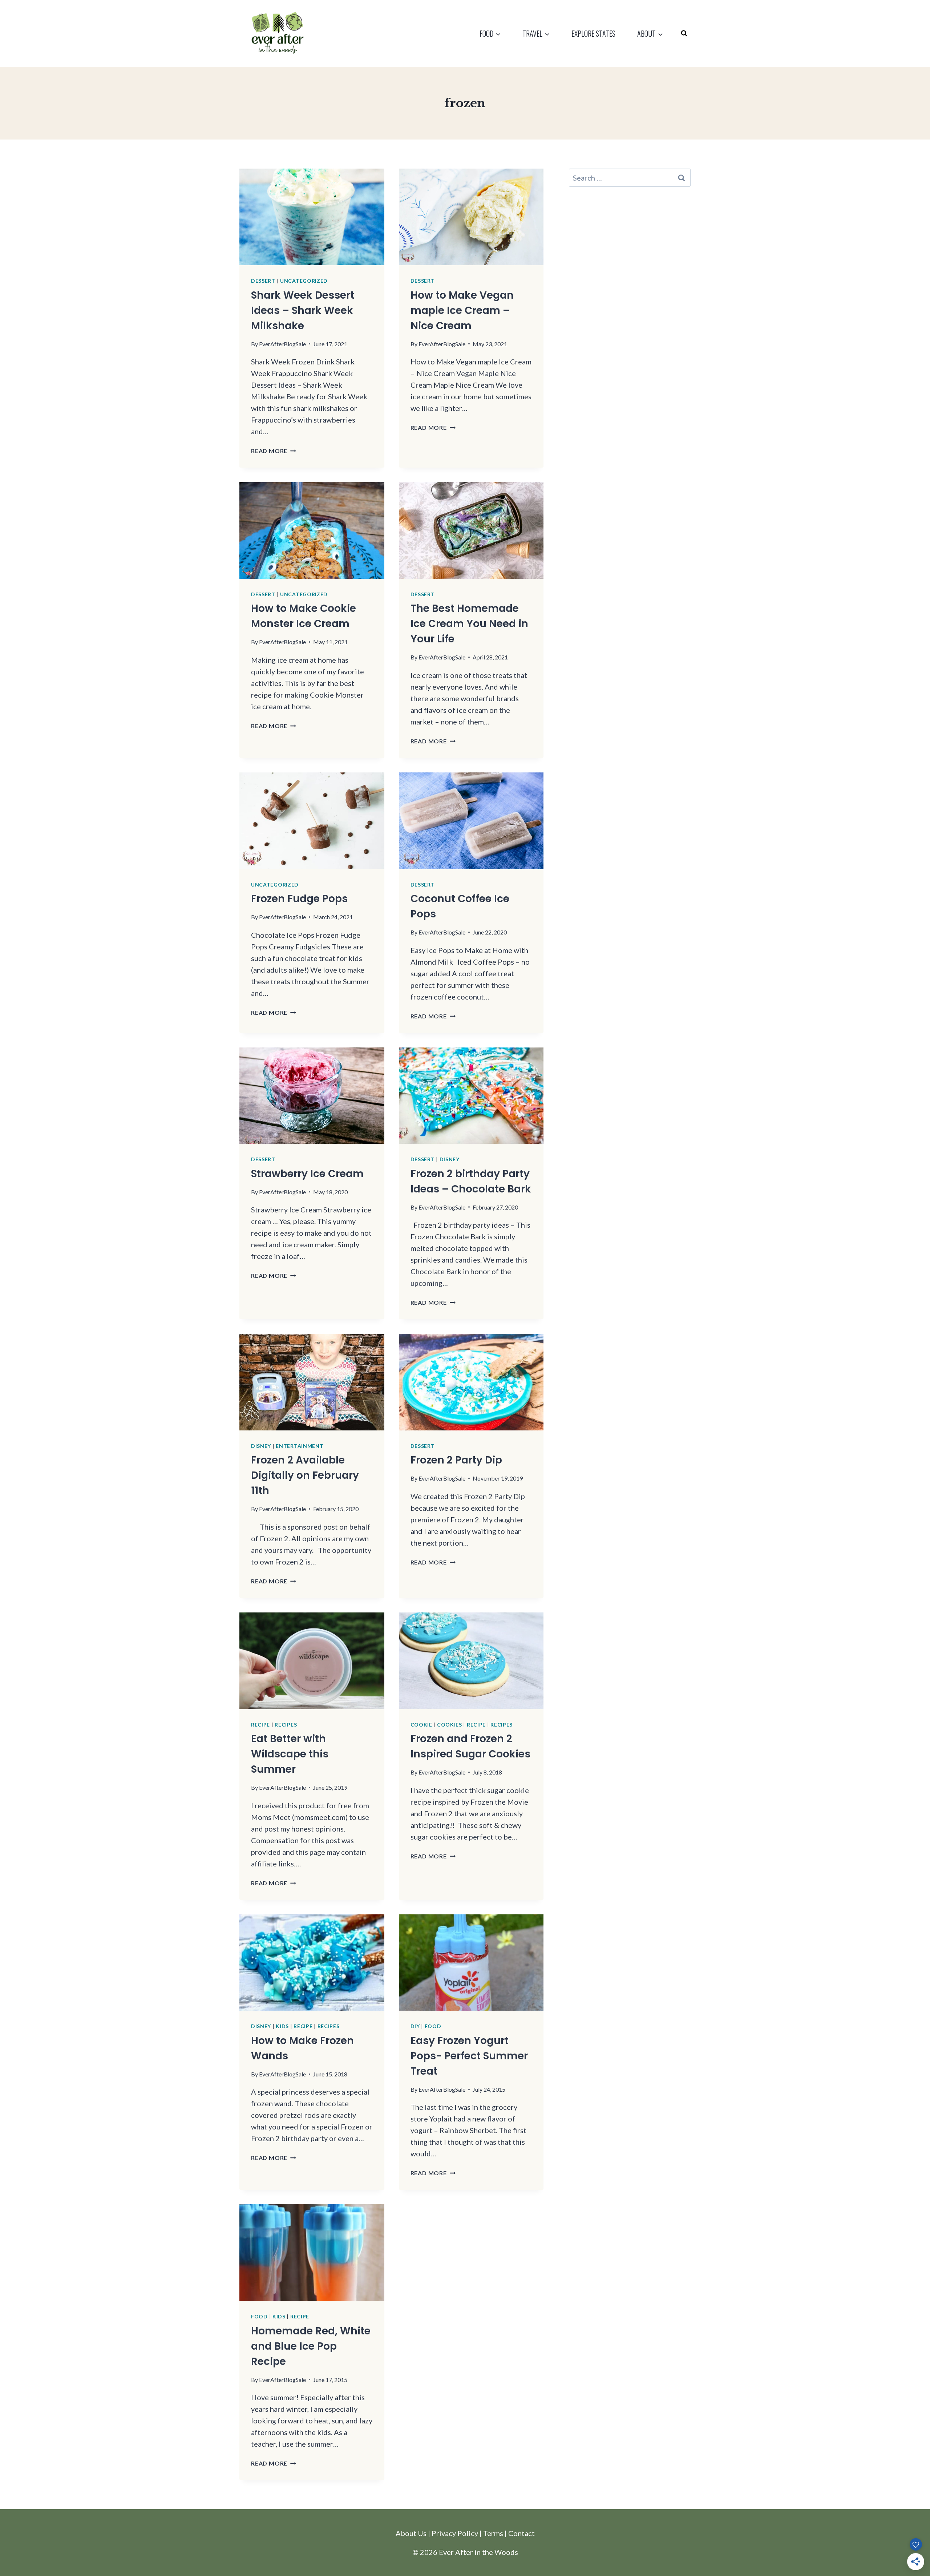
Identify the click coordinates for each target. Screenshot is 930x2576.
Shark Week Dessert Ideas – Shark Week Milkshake (303, 310)
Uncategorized (304, 281)
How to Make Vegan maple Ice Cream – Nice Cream (462, 310)
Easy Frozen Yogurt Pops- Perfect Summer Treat (469, 2056)
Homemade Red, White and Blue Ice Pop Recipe (311, 2346)
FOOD (433, 2026)
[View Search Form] (684, 33)
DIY (415, 2026)
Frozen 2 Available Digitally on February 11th (305, 1475)
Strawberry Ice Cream (307, 1174)
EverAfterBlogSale (282, 344)
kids (282, 2026)
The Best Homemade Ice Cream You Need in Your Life (469, 624)
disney (450, 1159)
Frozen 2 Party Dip (456, 1460)
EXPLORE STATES (593, 33)
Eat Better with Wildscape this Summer (290, 1754)
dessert (263, 281)
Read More (274, 451)
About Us (411, 2533)
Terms (493, 2533)
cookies (450, 1725)
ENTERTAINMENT (300, 1446)
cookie (421, 1725)
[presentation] (312, 217)
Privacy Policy (455, 2533)
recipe (260, 1725)
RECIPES (286, 1725)
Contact (521, 2533)
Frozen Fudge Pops (299, 899)
